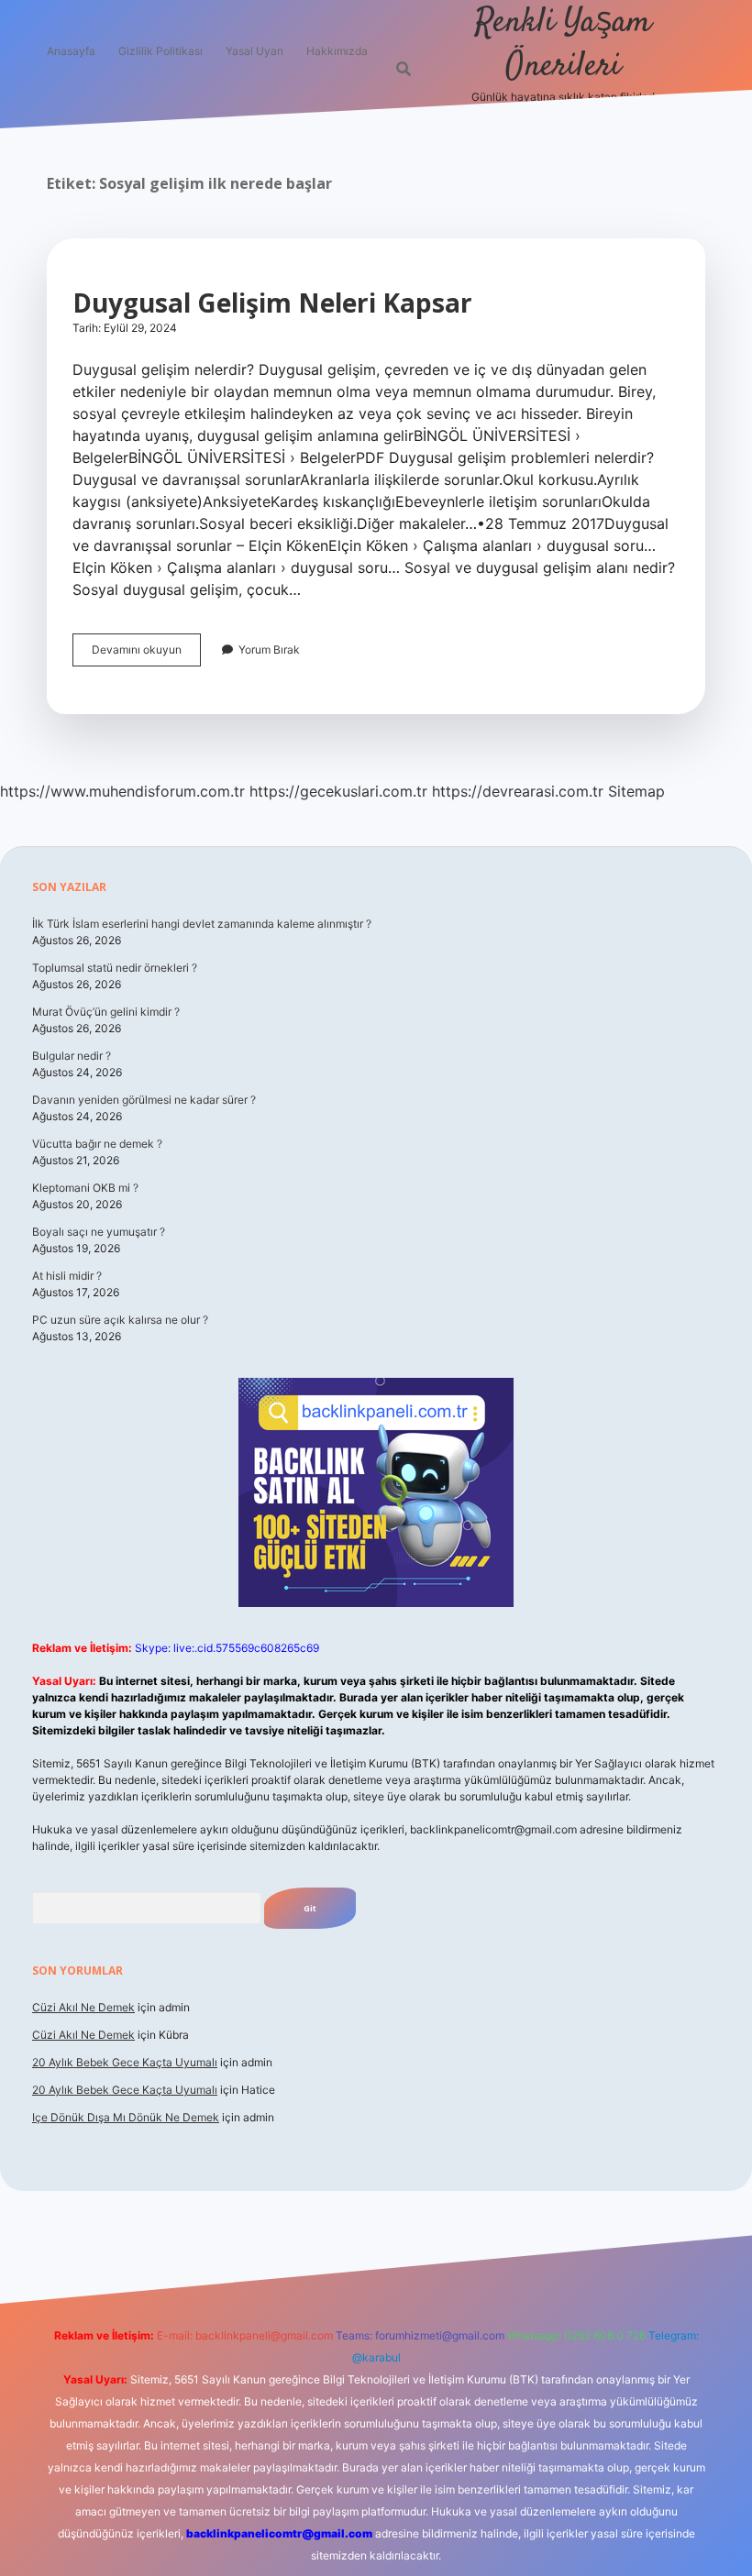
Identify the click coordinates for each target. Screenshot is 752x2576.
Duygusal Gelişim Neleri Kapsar (272, 303)
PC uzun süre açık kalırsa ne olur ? (120, 1320)
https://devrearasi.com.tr (518, 791)
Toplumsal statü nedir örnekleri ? (115, 968)
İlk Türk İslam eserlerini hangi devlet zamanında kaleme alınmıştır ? (202, 924)
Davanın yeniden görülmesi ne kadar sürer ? (144, 1100)
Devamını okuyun (146, 654)
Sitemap (636, 791)
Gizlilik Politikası (160, 51)
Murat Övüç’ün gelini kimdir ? (106, 1012)
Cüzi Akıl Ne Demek (83, 2007)
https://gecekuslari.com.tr (338, 791)
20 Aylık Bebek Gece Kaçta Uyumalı (125, 2062)
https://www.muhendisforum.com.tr (122, 791)
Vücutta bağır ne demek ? (97, 1144)
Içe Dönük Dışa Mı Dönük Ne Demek (126, 2117)
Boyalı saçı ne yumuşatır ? (99, 1232)
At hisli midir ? (67, 1276)
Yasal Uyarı (254, 51)
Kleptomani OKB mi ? (85, 1188)
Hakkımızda (337, 51)
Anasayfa (71, 51)
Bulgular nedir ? (72, 1056)
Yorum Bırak (269, 650)
